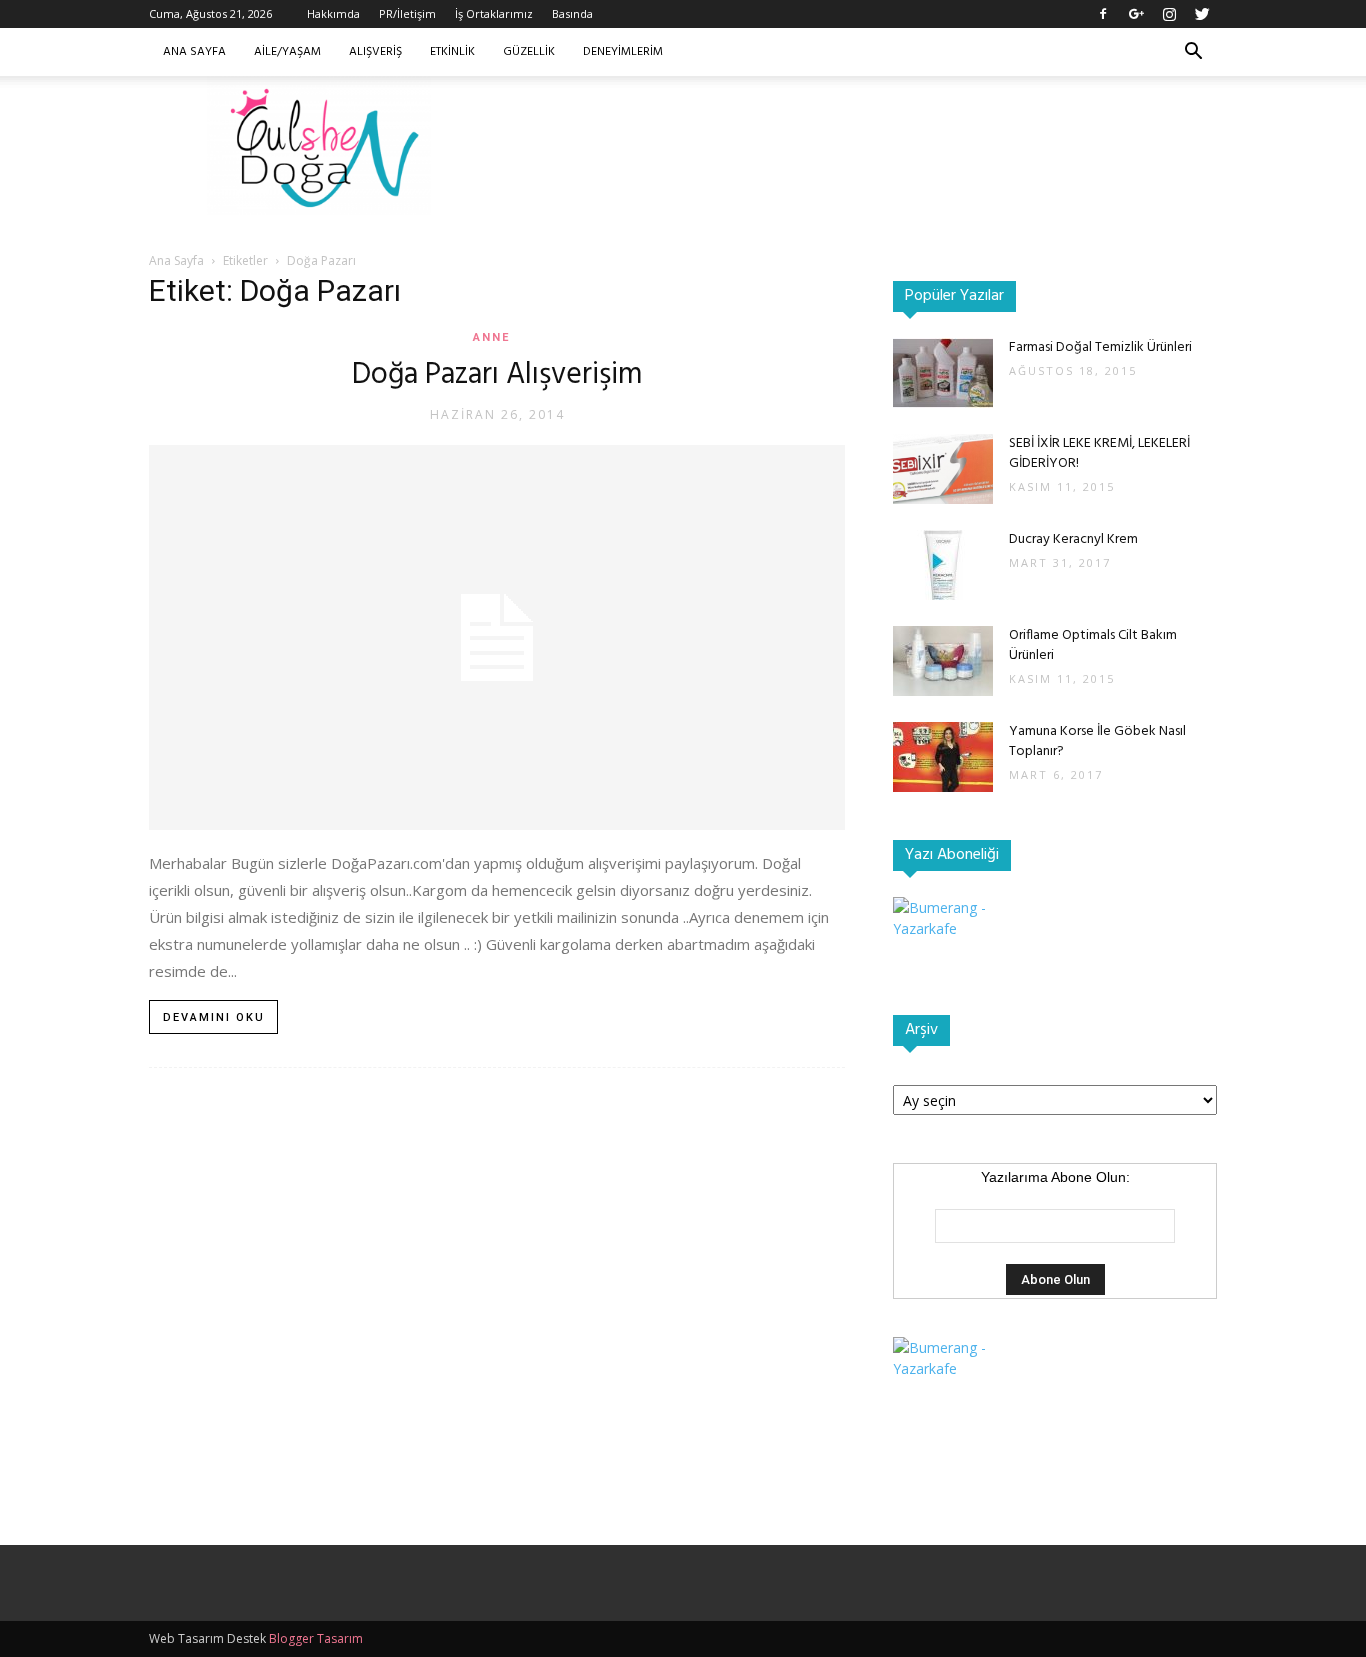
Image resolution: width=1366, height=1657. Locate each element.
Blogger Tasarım (316, 1638)
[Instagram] (1169, 14)
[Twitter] (1202, 14)
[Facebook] (1103, 14)
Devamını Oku (214, 1017)
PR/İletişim (407, 13)
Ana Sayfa (194, 52)
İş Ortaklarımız (494, 13)
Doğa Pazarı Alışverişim (497, 375)
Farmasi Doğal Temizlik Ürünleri (1100, 347)
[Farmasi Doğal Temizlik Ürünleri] (943, 373)
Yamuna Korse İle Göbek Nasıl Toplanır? (1097, 741)
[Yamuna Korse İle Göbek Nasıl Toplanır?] (943, 757)
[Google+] (1136, 14)
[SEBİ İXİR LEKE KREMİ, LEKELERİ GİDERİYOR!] (943, 469)
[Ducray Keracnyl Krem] (943, 565)
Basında (572, 13)
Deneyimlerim (623, 52)
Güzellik (529, 52)
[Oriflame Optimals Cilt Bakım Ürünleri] (943, 661)
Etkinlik (452, 52)
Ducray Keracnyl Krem (1073, 539)
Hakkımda (333, 13)
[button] (1193, 53)
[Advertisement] (853, 145)
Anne (491, 337)
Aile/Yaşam (287, 52)
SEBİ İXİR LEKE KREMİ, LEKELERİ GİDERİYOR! (1099, 453)
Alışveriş (375, 52)
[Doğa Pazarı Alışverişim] (497, 637)
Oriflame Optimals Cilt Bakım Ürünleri (1093, 645)
